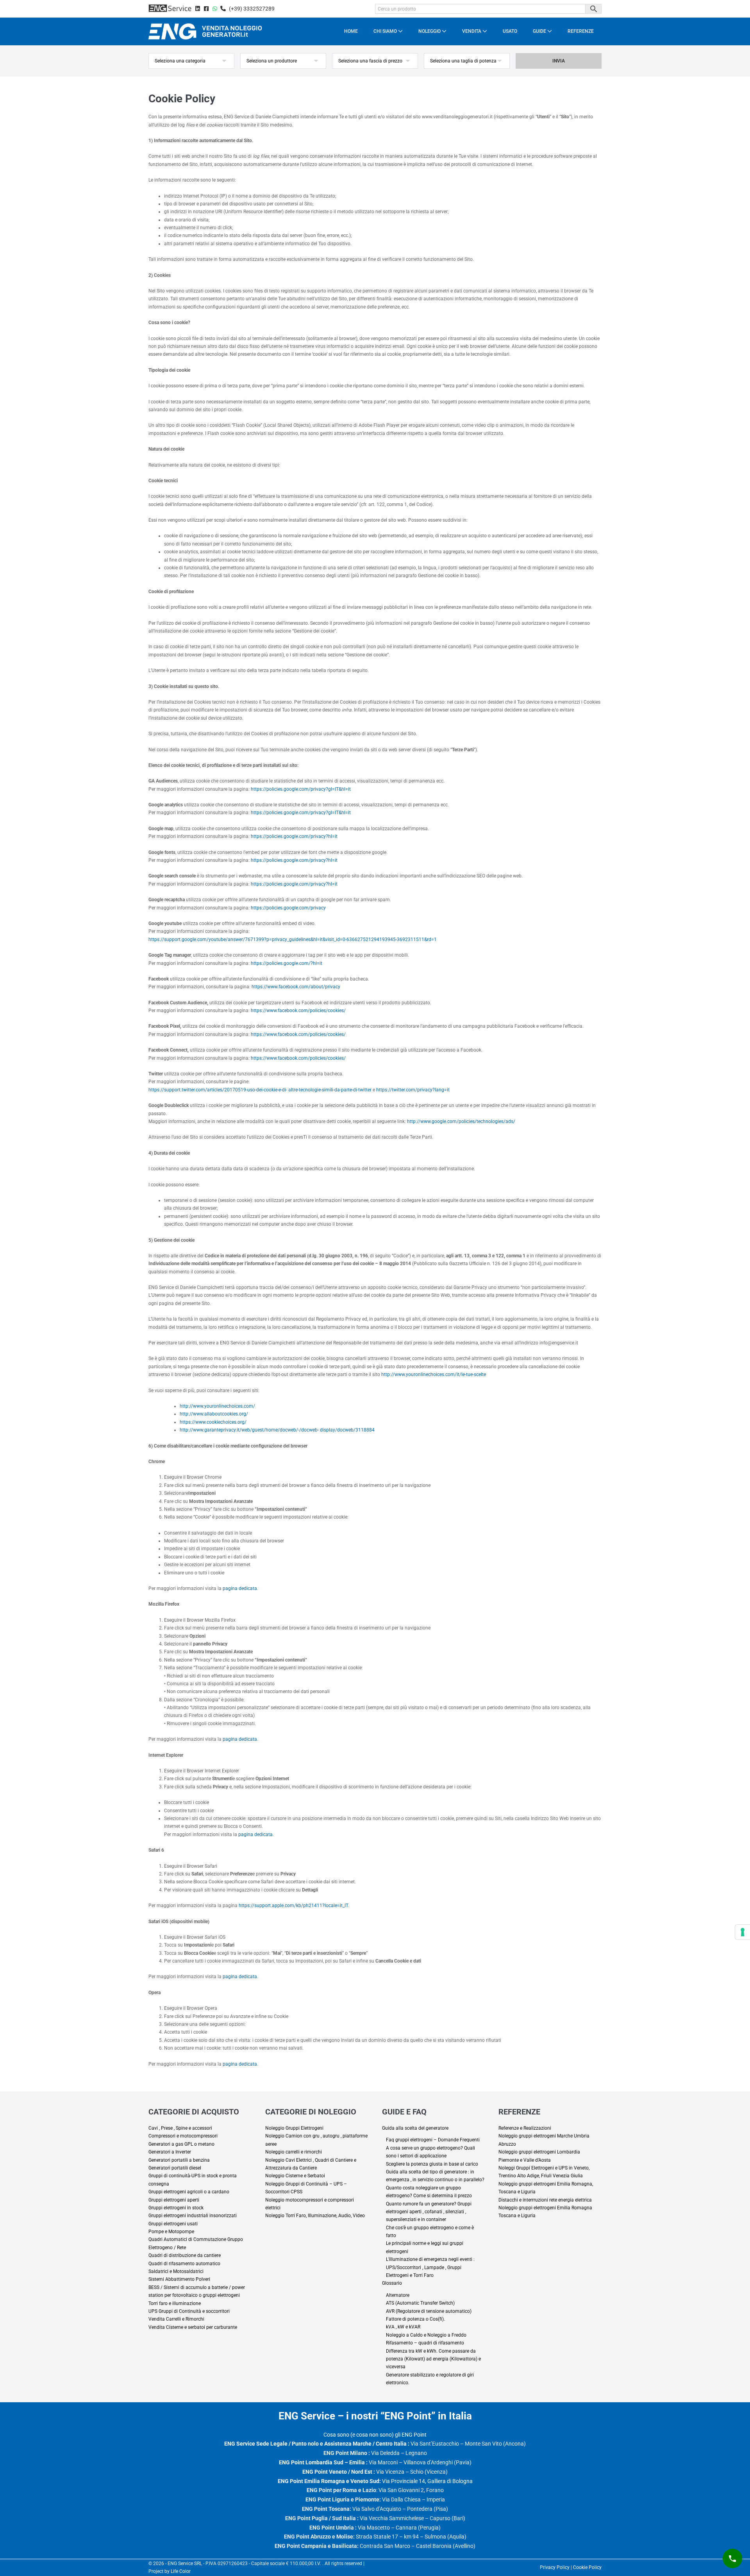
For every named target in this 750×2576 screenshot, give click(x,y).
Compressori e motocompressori (183, 2136)
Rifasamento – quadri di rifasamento (425, 2343)
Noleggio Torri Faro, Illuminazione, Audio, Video (315, 2216)
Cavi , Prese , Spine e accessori (180, 2128)
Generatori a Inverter (170, 2152)
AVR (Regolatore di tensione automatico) (429, 2311)
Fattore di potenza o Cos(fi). (415, 2319)
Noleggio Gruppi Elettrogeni (294, 2128)
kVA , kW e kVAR (403, 2327)
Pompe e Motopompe (171, 2232)
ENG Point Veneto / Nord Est (337, 2472)
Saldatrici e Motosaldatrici (176, 2271)
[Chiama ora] (732, 2558)
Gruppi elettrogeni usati (173, 2224)
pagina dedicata (240, 1588)
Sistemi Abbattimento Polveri (179, 2279)
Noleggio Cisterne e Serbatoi (295, 2176)
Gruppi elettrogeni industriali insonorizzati (193, 2216)
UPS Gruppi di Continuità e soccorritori (189, 2311)
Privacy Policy (555, 2567)
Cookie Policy (587, 2567)
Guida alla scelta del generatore (415, 2128)
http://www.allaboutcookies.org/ (214, 1414)
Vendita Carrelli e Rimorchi (176, 2319)
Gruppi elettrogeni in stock (176, 2208)
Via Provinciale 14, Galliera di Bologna (375, 2481)
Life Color (181, 2571)
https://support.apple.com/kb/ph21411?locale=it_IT (293, 1906)
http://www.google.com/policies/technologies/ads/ (461, 1121)
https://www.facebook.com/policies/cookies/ (298, 1011)
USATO (510, 31)
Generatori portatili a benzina (179, 2160)
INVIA (559, 61)
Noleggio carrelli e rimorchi (294, 2152)
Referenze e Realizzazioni (525, 2128)
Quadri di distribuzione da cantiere (185, 2255)
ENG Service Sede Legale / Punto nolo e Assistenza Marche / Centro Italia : (317, 2444)
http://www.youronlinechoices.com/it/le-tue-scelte (434, 1374)
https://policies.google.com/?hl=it (287, 963)
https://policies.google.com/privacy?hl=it (294, 836)
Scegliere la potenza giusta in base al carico (432, 2164)
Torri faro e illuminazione (175, 2303)
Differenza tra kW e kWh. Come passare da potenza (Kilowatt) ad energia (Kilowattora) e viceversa (433, 2359)
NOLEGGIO (430, 31)
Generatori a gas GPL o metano (181, 2144)
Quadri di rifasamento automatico (184, 2264)
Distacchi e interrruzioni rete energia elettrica (545, 2200)
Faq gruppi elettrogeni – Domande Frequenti (433, 2140)
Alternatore (398, 2295)
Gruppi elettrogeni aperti (174, 2200)
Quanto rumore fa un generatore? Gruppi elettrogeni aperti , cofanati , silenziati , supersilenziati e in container (429, 2212)
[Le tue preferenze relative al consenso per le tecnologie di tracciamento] (743, 1932)
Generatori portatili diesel (175, 2168)
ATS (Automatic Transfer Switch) (420, 2303)
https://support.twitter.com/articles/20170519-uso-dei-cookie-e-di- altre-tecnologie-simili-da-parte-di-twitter (260, 1090)
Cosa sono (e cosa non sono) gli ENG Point (375, 2435)
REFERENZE (581, 31)
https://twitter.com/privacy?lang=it (413, 1090)
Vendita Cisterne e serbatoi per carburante (193, 2327)
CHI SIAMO (386, 31)
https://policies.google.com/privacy (288, 908)
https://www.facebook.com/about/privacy (296, 987)
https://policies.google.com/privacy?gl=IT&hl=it (301, 789)
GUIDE (540, 31)
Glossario (392, 2283)
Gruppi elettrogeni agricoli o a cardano (189, 2192)
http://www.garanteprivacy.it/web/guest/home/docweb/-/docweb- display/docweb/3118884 (277, 1430)
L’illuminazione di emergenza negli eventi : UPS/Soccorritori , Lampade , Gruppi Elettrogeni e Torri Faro (430, 2267)
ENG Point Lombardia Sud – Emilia (322, 2462)
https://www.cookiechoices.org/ (213, 1422)
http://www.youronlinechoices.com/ (217, 1406)
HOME (351, 31)
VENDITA (472, 31)
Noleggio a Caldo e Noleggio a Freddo (426, 2335)
